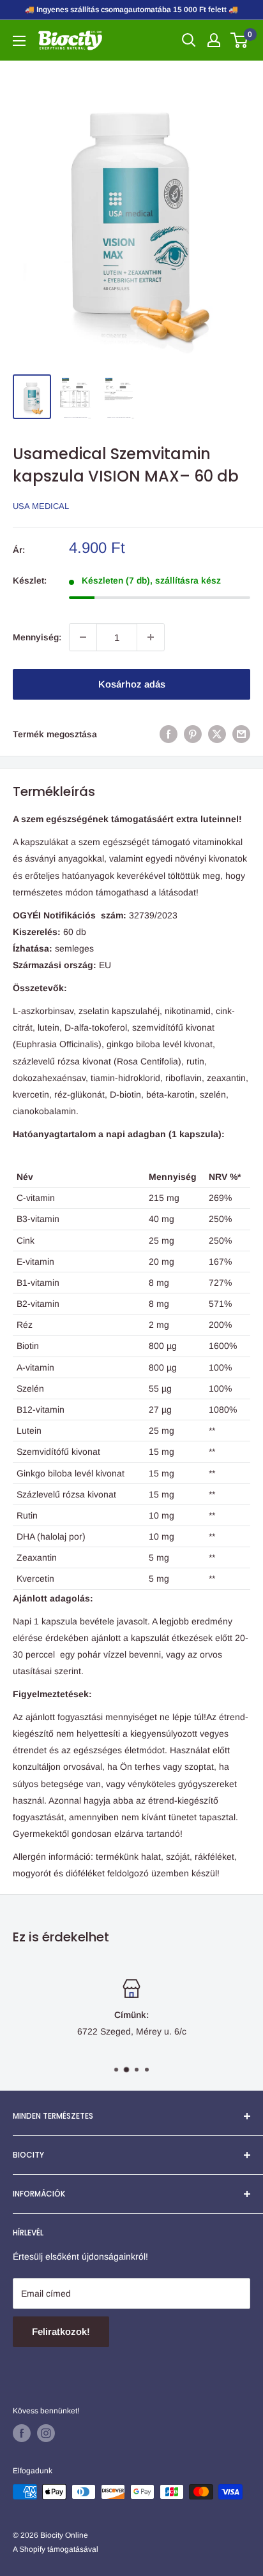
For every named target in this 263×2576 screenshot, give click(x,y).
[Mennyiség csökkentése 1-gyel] (83, 637)
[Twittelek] (217, 734)
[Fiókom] (214, 40)
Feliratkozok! (61, 2331)
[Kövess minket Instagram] (46, 2433)
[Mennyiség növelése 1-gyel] (151, 637)
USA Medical (41, 506)
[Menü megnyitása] (19, 41)
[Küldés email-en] (241, 734)
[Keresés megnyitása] (189, 40)
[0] (240, 40)
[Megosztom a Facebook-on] (169, 734)
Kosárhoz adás (132, 684)
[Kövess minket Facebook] (22, 2433)
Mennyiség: (37, 637)
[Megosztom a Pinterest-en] (193, 734)
